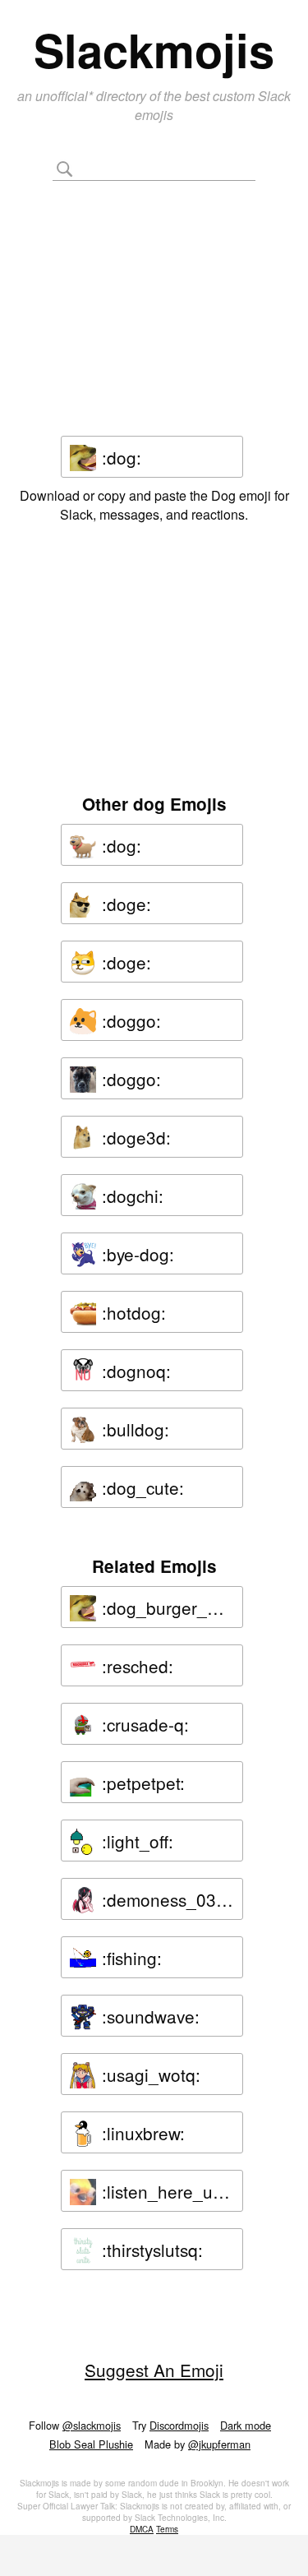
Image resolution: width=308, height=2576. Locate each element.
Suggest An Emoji (154, 2370)
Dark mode (246, 2425)
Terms (167, 2529)
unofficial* (66, 96)
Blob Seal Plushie (91, 2444)
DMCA (142, 2529)
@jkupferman (219, 2444)
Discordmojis (179, 2425)
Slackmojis (154, 49)
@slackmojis (92, 2425)
